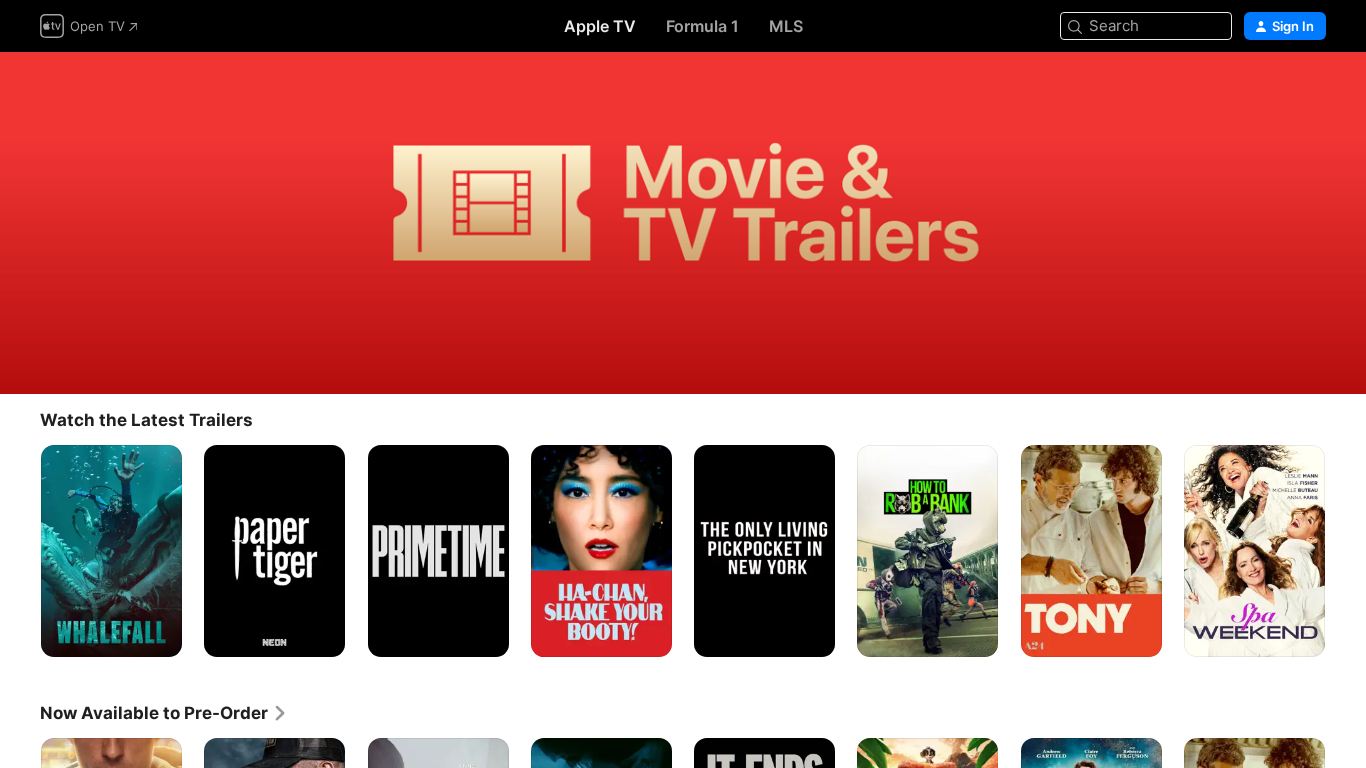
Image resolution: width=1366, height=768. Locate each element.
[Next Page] (1346, 550)
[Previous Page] (20, 550)
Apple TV (600, 26)
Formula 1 (702, 26)
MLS (786, 26)
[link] (164, 713)
